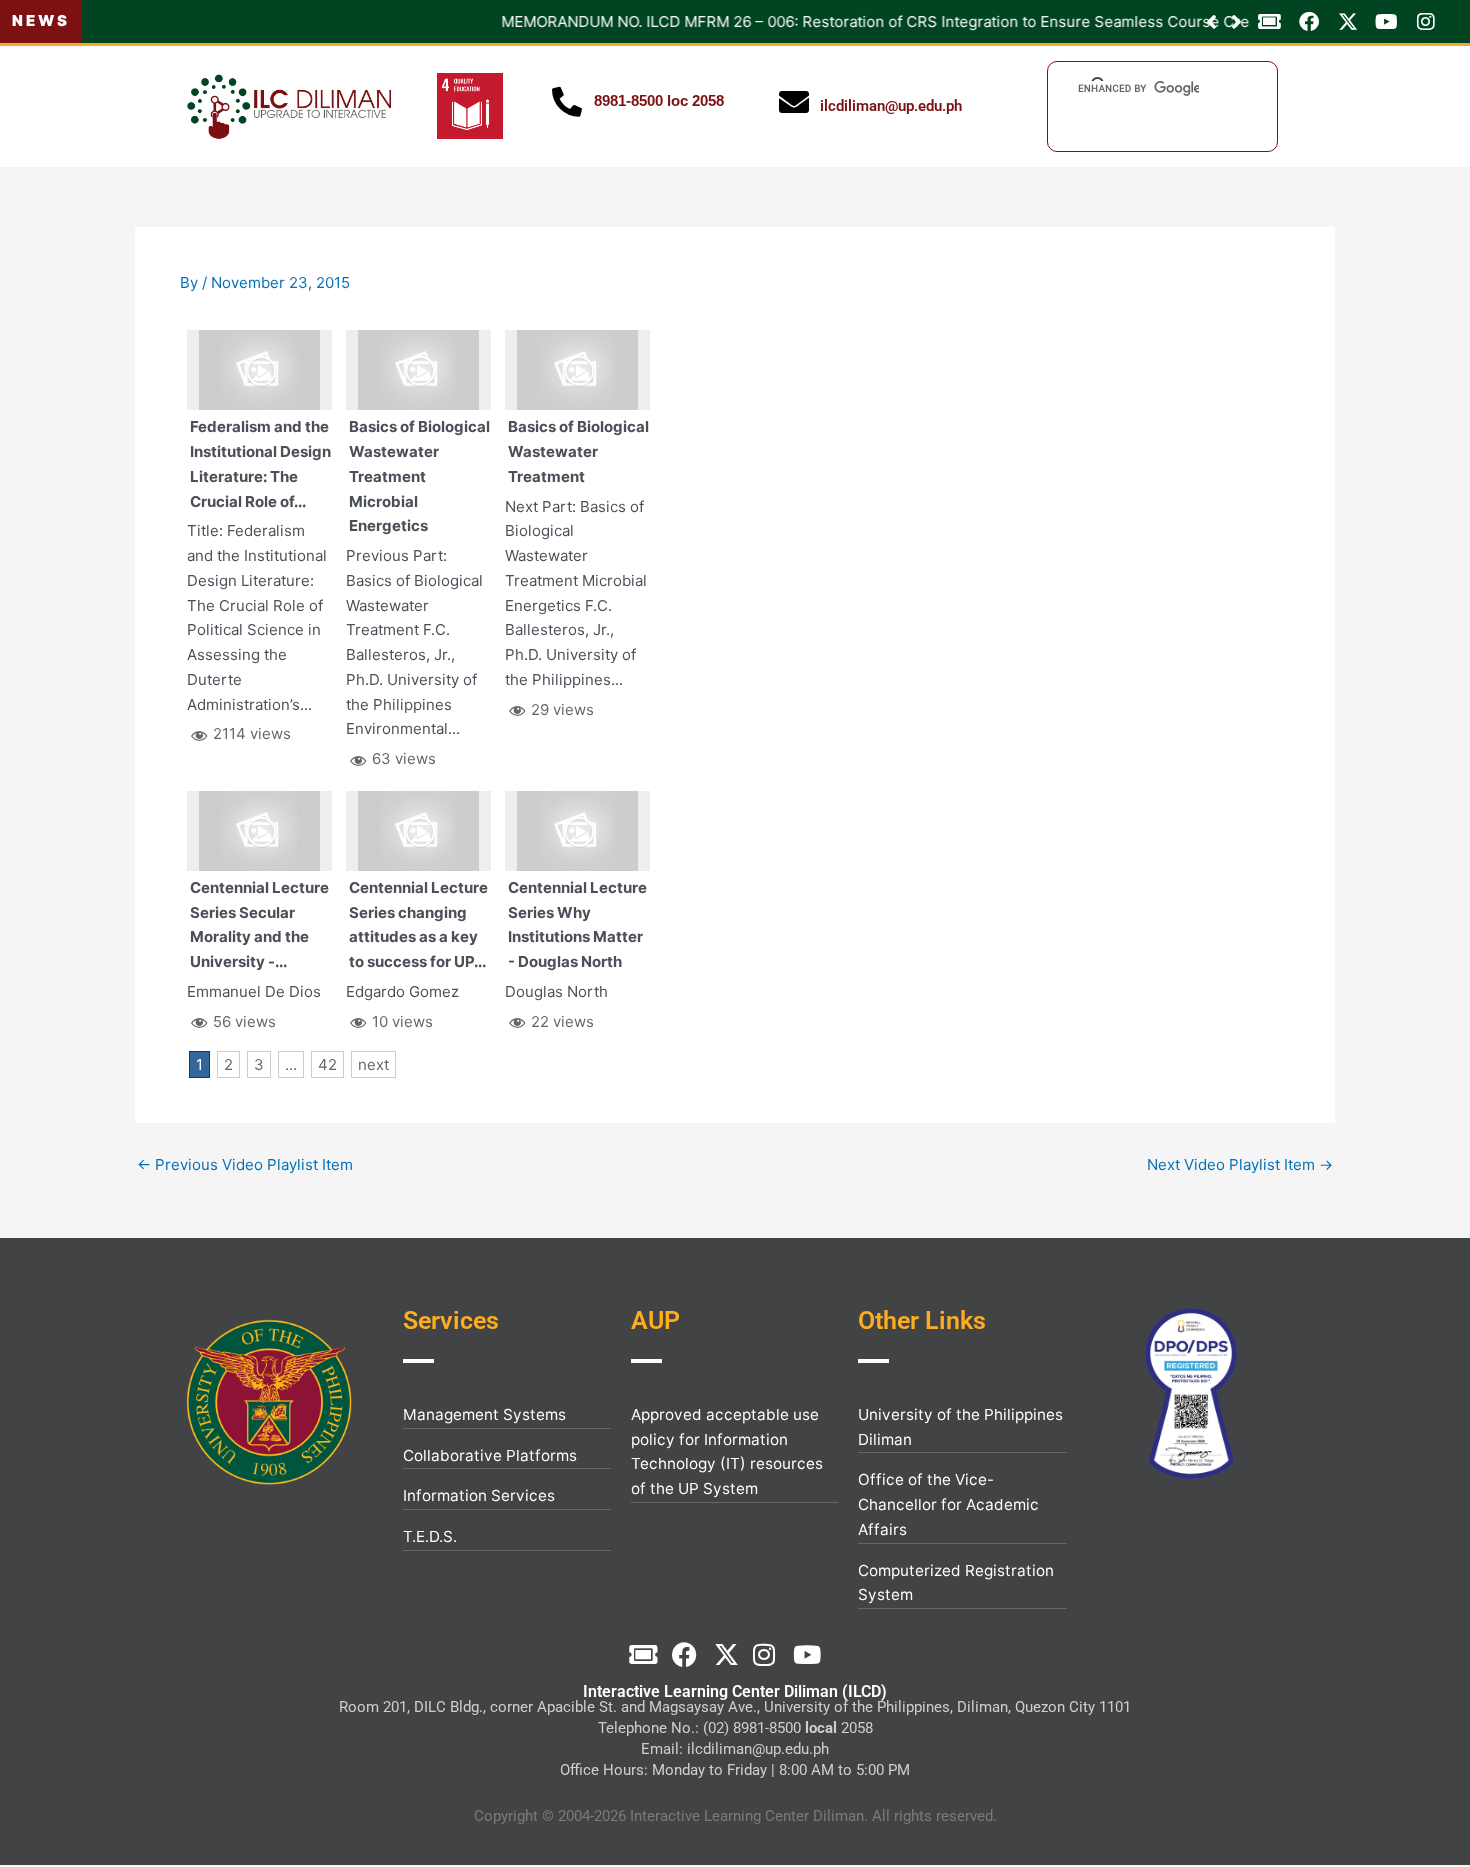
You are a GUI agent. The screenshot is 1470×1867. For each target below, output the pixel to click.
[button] (1236, 22)
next (373, 1064)
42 (327, 1064)
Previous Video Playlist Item (245, 1164)
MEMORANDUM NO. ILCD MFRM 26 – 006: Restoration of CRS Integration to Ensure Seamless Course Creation (485, 21)
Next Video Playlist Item (1240, 1164)
